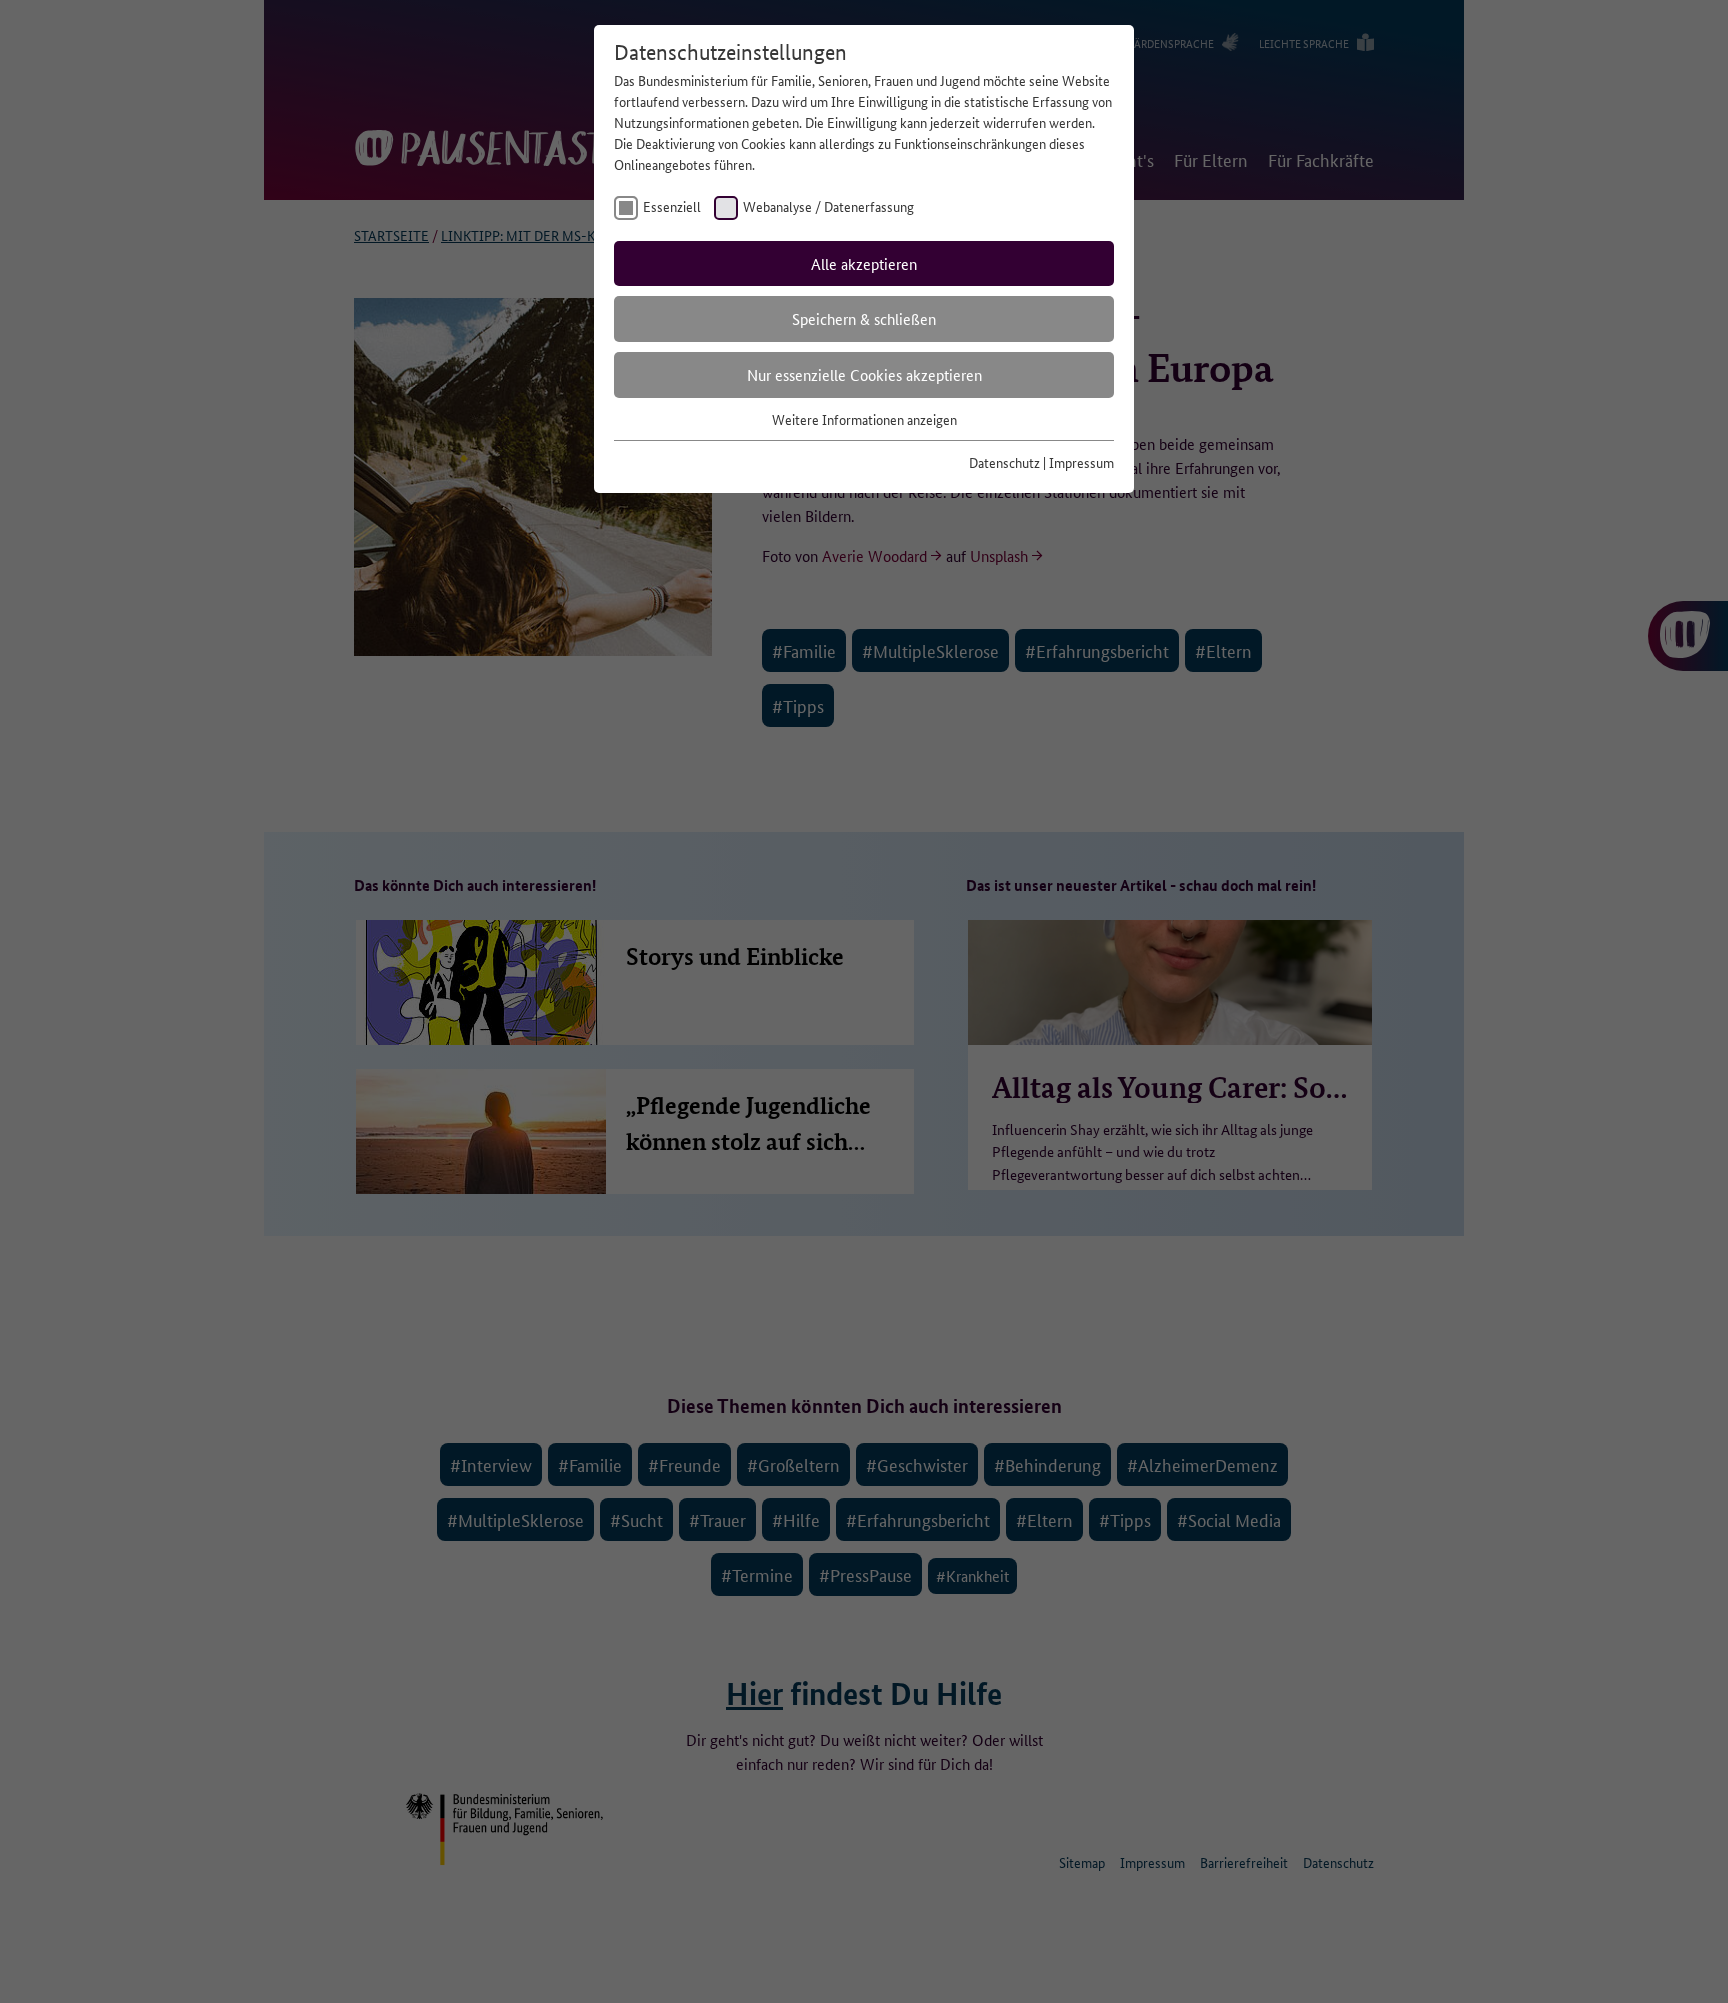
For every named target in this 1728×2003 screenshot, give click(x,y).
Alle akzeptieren (864, 263)
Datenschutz (1004, 462)
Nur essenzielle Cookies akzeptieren (864, 374)
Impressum (1081, 462)
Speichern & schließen (864, 318)
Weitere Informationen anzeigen (864, 419)
